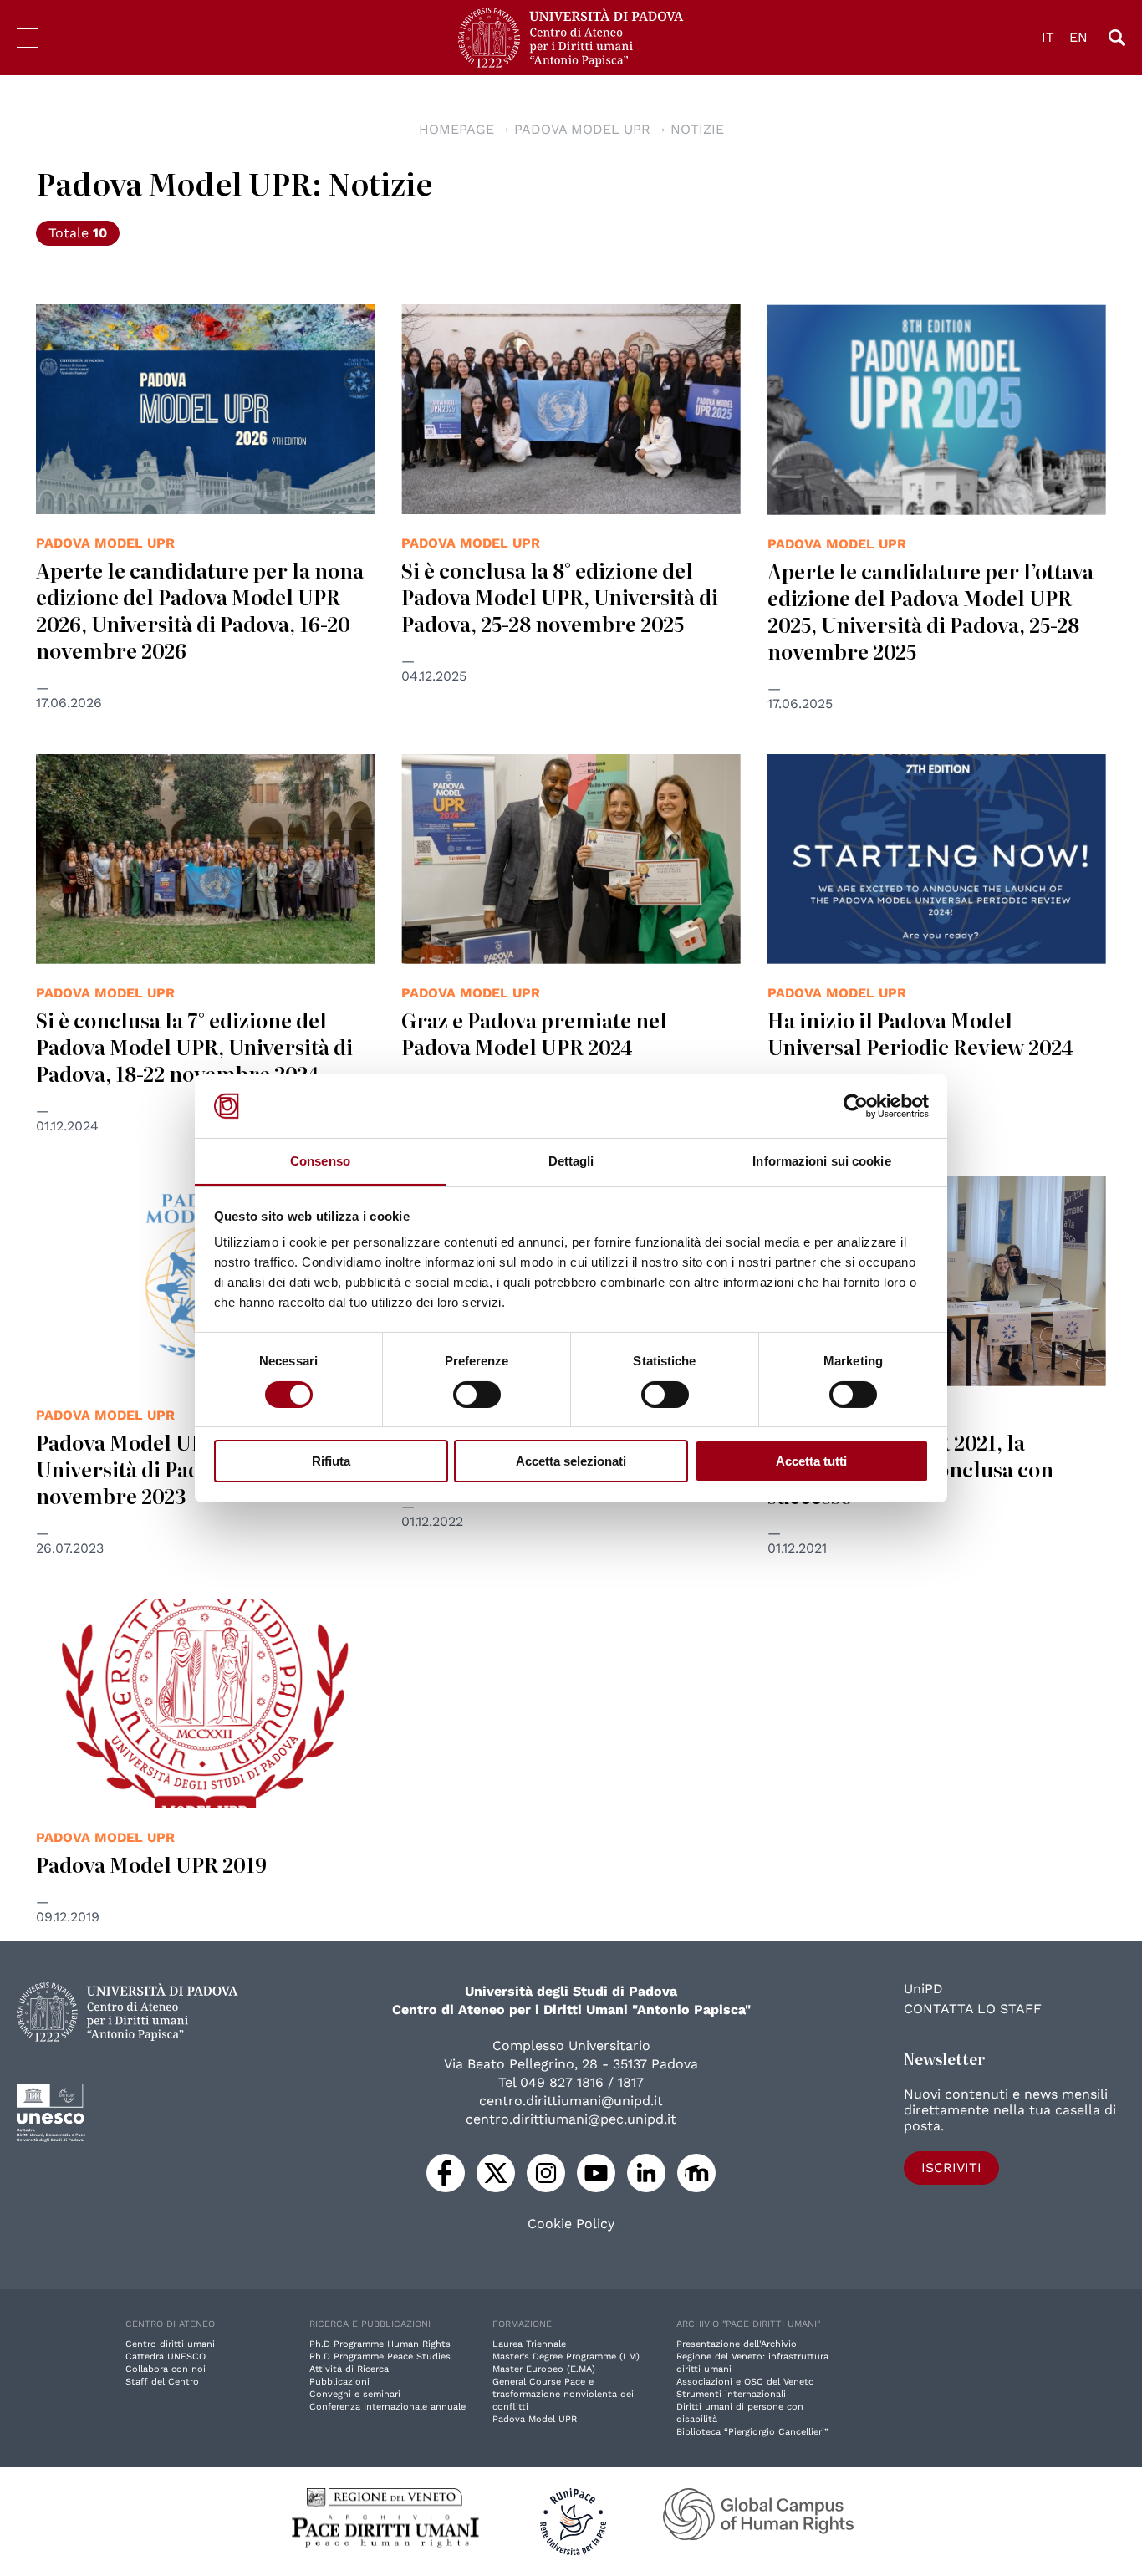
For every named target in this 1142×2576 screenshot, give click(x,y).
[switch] (477, 1395)
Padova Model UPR (582, 129)
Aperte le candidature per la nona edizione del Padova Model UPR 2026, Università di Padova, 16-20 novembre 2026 (200, 610)
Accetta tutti (811, 1461)
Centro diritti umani (170, 2344)
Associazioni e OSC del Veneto (745, 2382)
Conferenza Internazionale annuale (387, 2407)
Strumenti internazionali (731, 2394)
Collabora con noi (166, 2369)
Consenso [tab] (320, 1161)
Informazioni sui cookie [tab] (821, 1161)
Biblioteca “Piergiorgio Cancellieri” (752, 2432)
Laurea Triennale (529, 2344)
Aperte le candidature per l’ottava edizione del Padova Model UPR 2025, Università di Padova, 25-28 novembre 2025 (930, 611)
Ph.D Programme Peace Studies (380, 2357)
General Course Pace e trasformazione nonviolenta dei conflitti (563, 2394)
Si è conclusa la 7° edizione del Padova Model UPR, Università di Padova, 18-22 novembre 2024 (194, 1046)
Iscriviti (951, 2168)
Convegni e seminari (355, 2394)
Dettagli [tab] (571, 1161)
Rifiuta (331, 1461)
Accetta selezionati (571, 1461)
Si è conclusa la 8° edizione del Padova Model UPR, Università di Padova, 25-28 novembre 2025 (560, 597)
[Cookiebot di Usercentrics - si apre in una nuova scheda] (856, 1106)
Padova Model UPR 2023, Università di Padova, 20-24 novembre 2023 (166, 1469)
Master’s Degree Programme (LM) (566, 2357)
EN (1078, 37)
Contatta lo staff (973, 2009)
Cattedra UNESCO (166, 2357)
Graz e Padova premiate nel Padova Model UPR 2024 (534, 1033)
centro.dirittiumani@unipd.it (571, 2101)
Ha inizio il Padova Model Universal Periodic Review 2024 (920, 1033)
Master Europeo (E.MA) (544, 2369)
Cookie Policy (571, 2224)
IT (1048, 37)
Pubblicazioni (339, 2382)
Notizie (697, 129)
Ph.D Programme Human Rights (380, 2344)
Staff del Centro (162, 2382)
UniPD (923, 1989)
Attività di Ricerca (349, 2369)
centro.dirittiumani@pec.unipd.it (571, 2119)
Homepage (456, 129)
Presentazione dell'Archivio (737, 2344)
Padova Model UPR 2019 (151, 1864)
